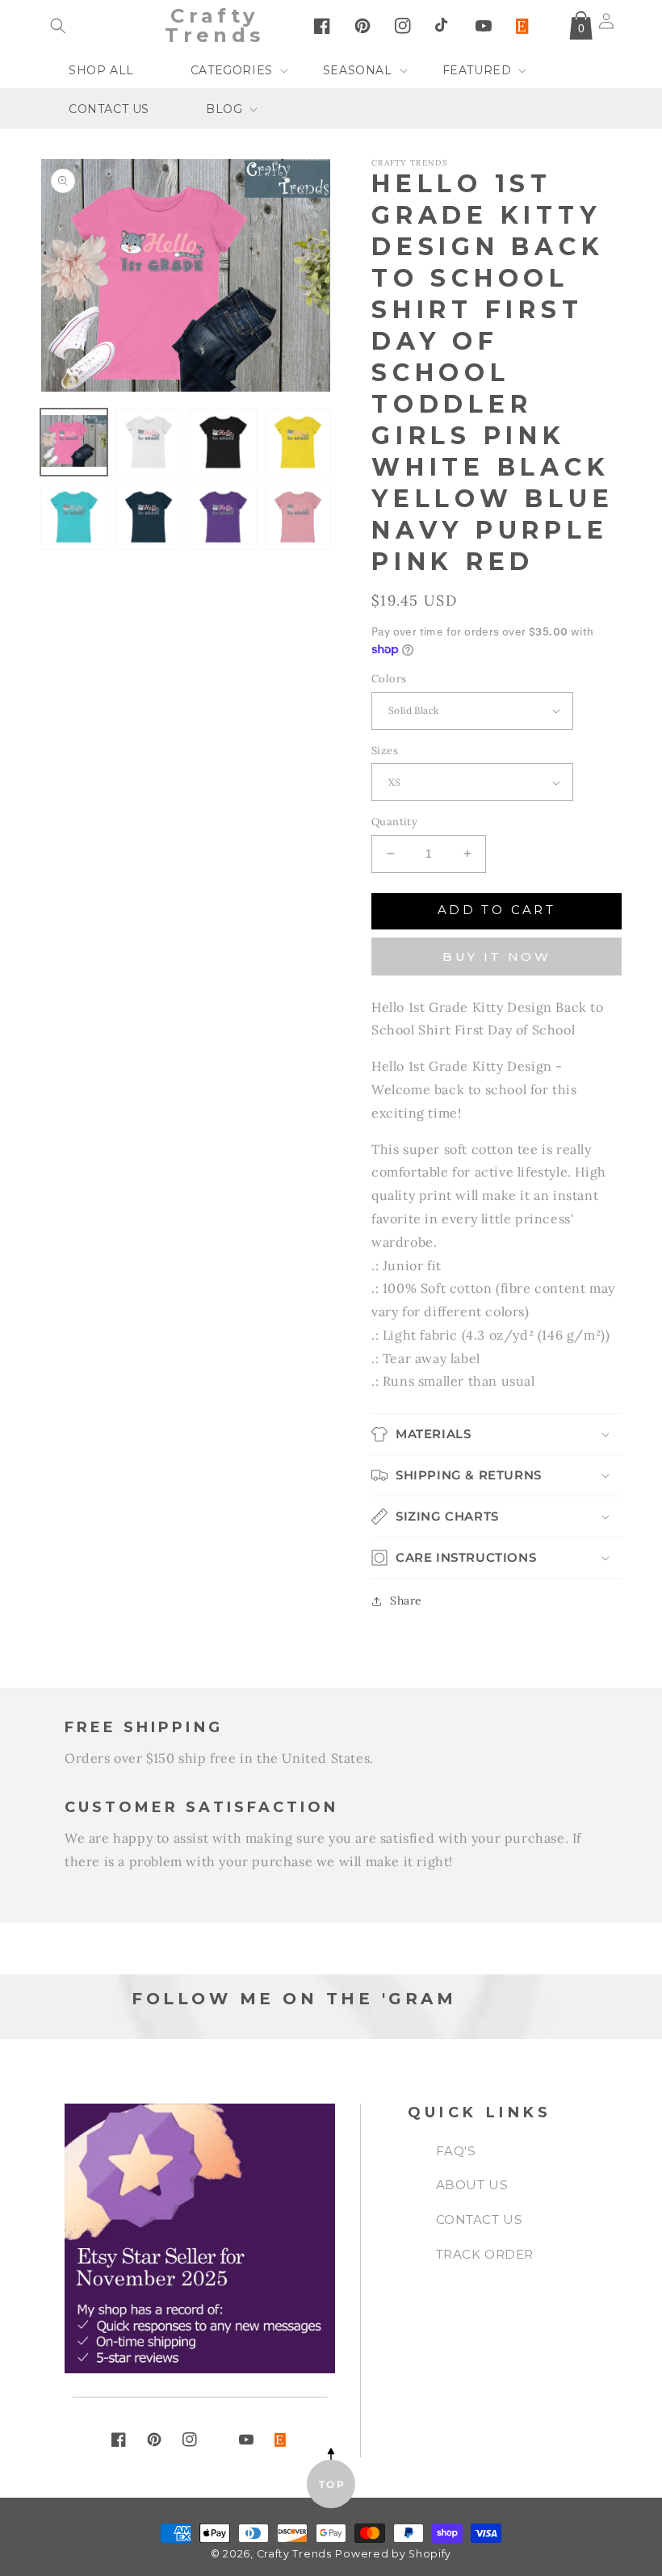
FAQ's (456, 2151)
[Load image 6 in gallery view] (149, 517)
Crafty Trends (294, 2554)
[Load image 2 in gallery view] (149, 442)
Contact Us (480, 2219)
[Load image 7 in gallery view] (223, 517)
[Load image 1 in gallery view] (74, 442)
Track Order (485, 2254)
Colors (389, 679)
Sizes (385, 751)
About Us (472, 2185)
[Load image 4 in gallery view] (298, 442)
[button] (58, 26)
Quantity (394, 822)
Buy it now (497, 957)
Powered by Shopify (393, 2554)
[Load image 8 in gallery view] (298, 517)
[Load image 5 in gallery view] (74, 517)
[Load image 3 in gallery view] (223, 442)
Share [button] (406, 1601)
